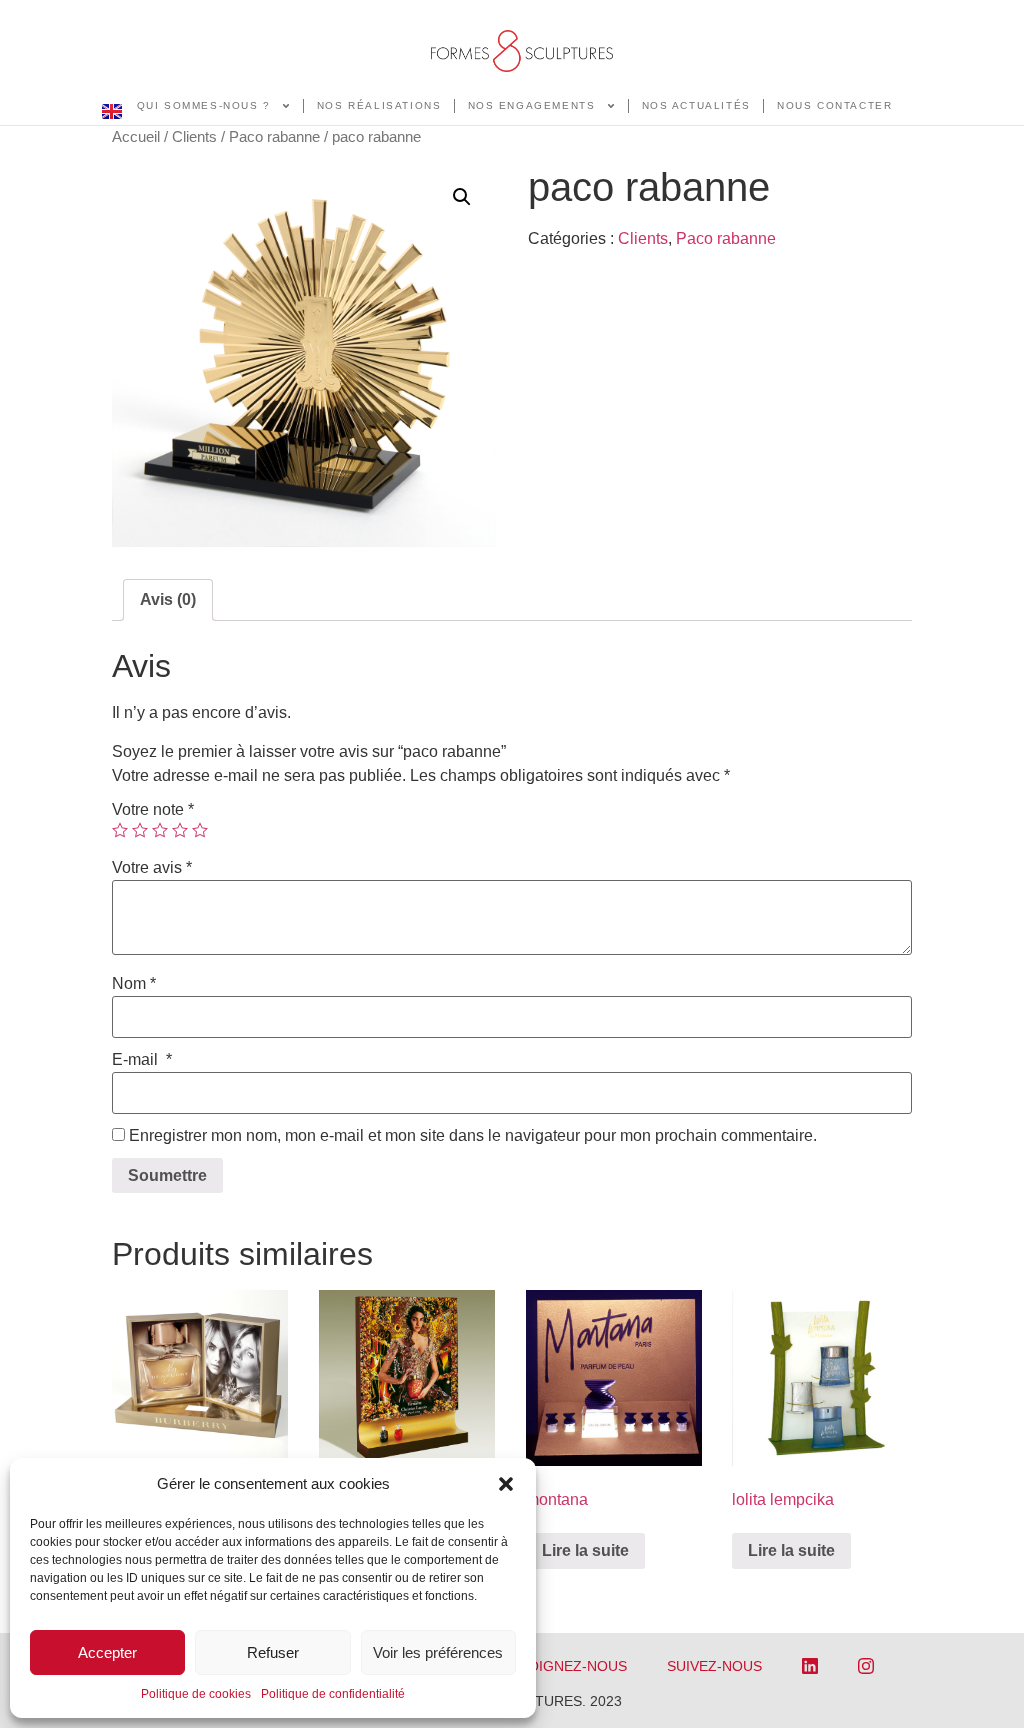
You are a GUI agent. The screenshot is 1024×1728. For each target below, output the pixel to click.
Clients (194, 137)
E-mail (142, 1060)
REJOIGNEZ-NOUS (564, 1666)
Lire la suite (585, 1550)
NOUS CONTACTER (834, 105)
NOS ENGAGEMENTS (532, 105)
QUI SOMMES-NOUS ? (204, 105)
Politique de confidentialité (333, 1694)
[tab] (168, 600)
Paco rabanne (274, 137)
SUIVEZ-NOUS (714, 1666)
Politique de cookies (196, 1694)
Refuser (273, 1652)
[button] (506, 1484)
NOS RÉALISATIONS (379, 105)
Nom (134, 984)
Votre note (153, 810)
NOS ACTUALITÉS (696, 105)
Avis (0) (168, 599)
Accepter (107, 1652)
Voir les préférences (438, 1652)
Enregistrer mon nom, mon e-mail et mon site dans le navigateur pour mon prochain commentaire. (473, 1136)
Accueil (136, 137)
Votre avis (152, 868)
